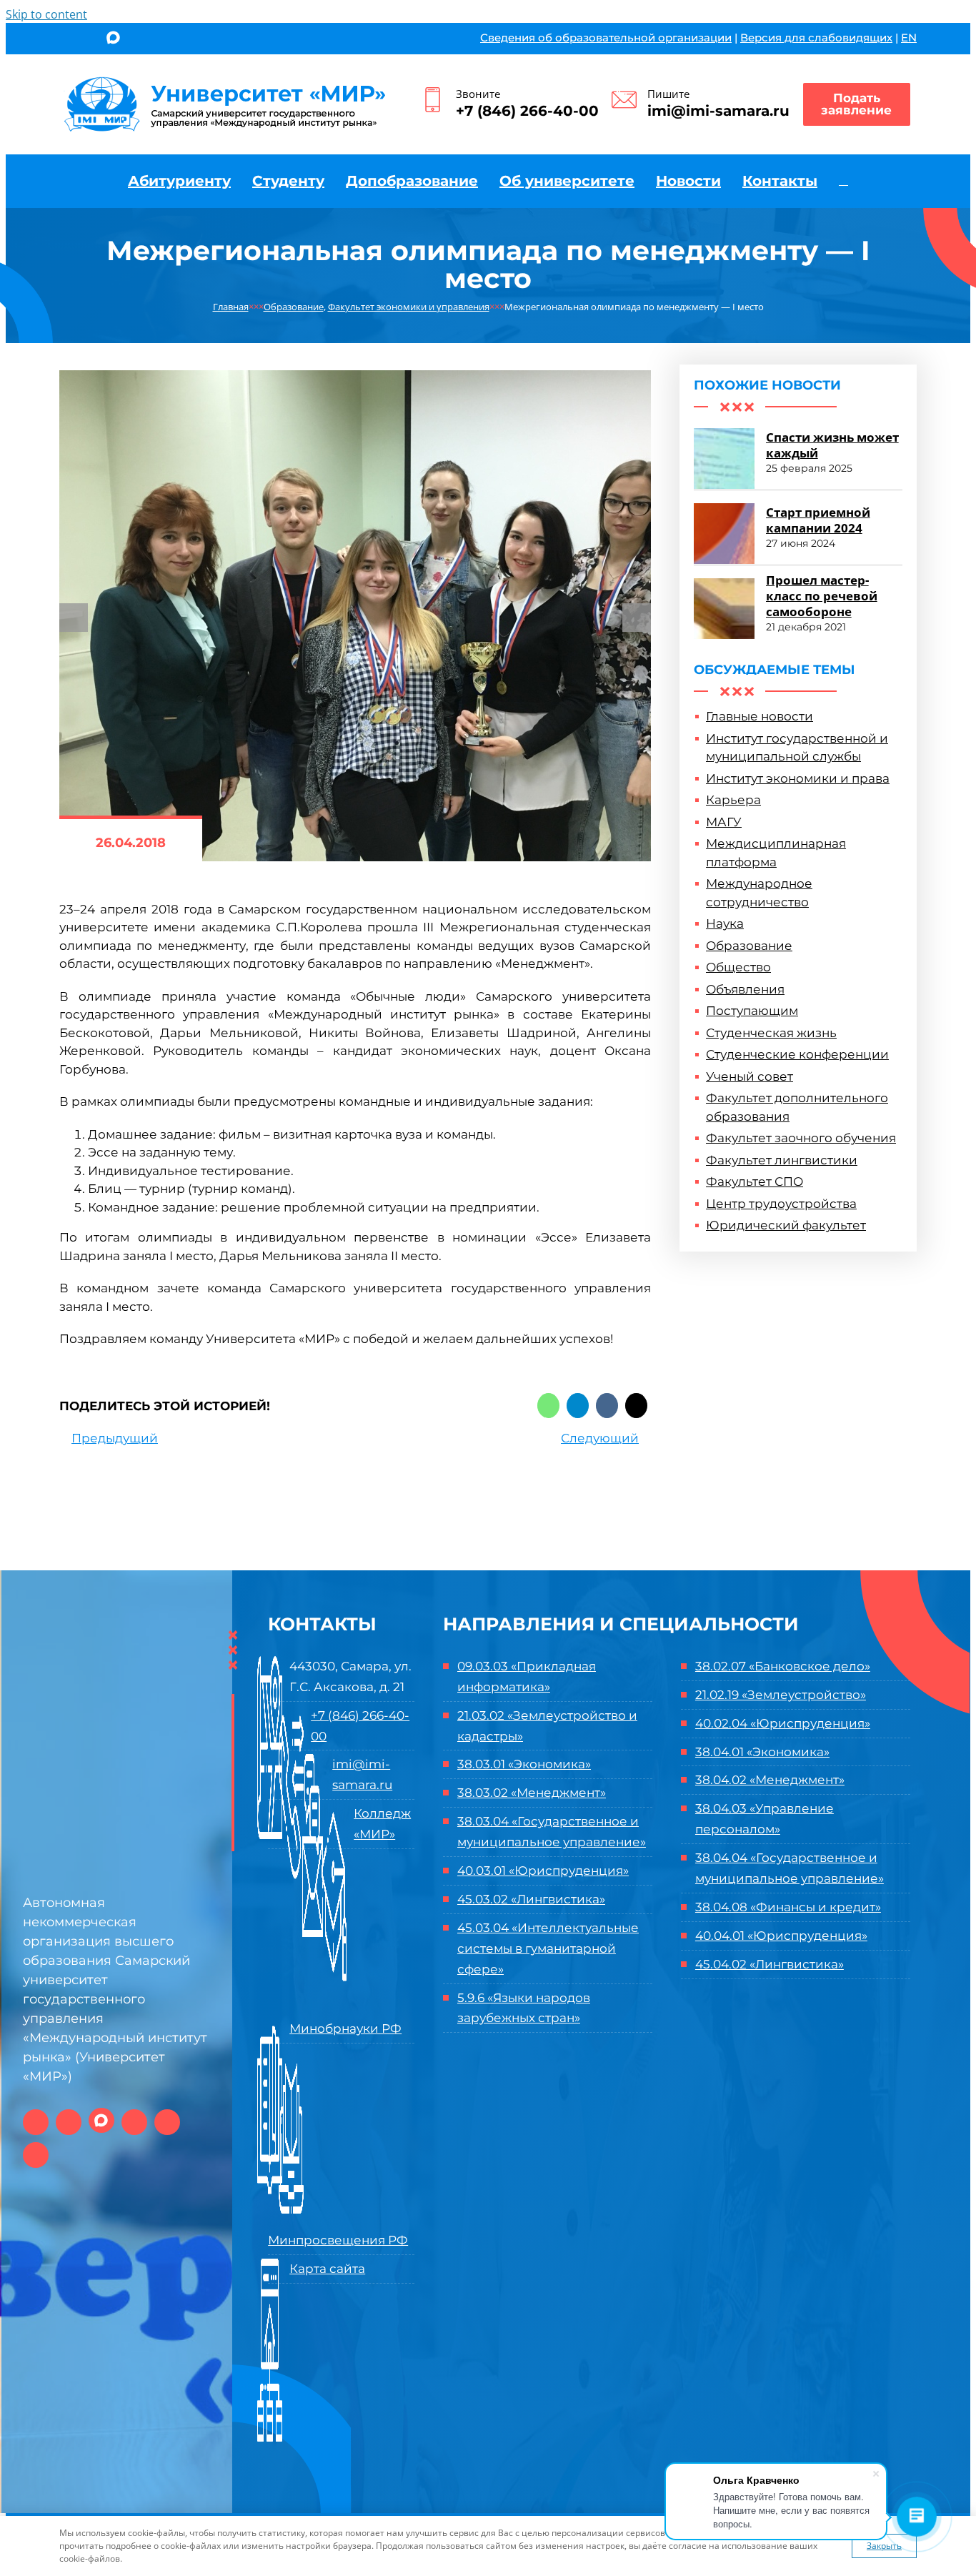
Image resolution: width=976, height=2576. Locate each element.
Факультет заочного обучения (801, 1138)
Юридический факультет (786, 1225)
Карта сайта (327, 2269)
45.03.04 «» (548, 1948)
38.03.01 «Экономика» (524, 1764)
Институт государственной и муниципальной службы (797, 748)
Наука (725, 923)
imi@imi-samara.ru (718, 111)
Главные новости (760, 716)
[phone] (186, 40)
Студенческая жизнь (771, 1033)
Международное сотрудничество (759, 893)
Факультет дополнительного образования (797, 1107)
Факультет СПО (755, 1182)
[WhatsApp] (548, 1406)
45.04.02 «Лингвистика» (770, 1964)
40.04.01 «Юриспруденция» (781, 1936)
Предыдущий (115, 1438)
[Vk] (607, 1406)
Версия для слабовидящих (816, 38)
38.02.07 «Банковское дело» (783, 1666)
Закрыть (884, 2546)
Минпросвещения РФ (338, 2240)
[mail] (163, 40)
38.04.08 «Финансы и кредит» (788, 1907)
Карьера (733, 800)
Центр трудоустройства (781, 1204)
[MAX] (113, 39)
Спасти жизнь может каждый (832, 445)
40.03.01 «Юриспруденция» (543, 1871)
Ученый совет (750, 1076)
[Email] (636, 1406)
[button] (843, 181)
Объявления (745, 989)
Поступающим (752, 1011)
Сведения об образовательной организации (606, 38)
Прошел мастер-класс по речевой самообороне (822, 596)
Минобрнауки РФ (345, 2028)
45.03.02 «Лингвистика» (531, 1899)
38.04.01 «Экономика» (762, 1752)
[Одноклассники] (88, 40)
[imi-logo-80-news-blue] (225, 81)
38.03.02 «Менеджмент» (532, 1793)
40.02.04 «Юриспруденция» (783, 1723)
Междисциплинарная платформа (776, 853)
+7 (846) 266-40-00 (527, 111)
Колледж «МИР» (382, 1824)
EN (909, 38)
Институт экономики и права (798, 778)
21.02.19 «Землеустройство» (781, 1695)
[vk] (64, 40)
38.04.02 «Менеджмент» (770, 1780)
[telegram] (139, 40)
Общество (738, 967)
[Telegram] (578, 1406)
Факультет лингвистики (782, 1160)
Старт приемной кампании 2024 (818, 520)
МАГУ (724, 822)
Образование (749, 946)
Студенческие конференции (797, 1054)
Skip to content (46, 14)
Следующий (600, 1438)
